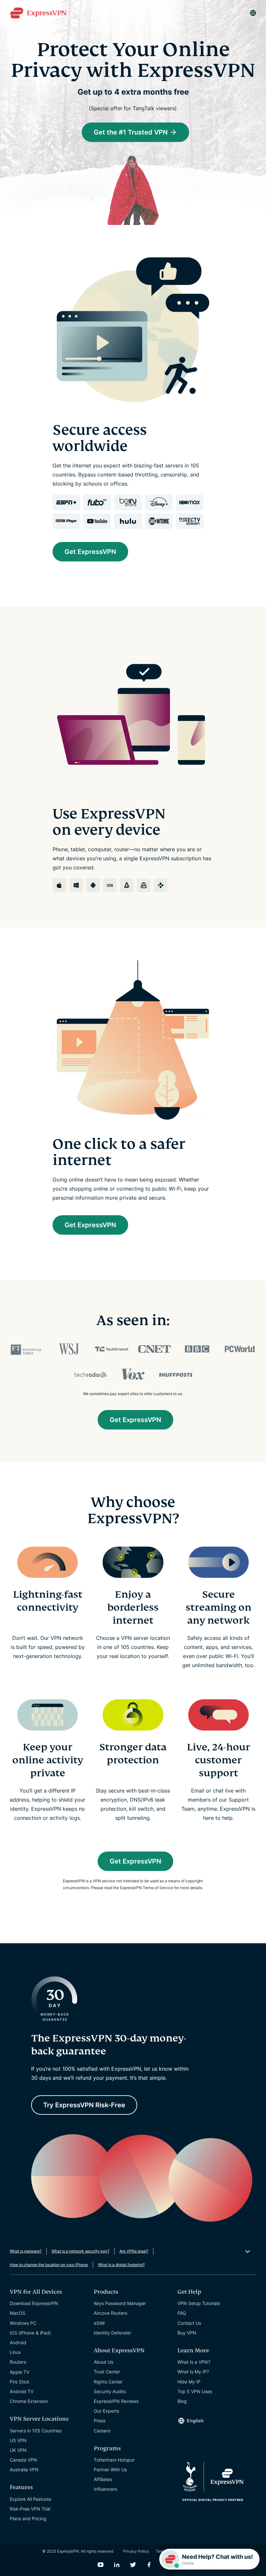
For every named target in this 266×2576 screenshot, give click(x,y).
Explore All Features (30, 2499)
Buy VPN (187, 2333)
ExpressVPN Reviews (116, 2401)
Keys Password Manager (120, 2303)
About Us (103, 2362)
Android (18, 2342)
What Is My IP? (193, 2372)
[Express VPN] (38, 13)
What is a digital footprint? (121, 2265)
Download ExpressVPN (34, 2303)
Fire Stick (20, 2382)
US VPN (18, 2440)
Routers (18, 2362)
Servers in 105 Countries (36, 2431)
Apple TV (19, 2372)
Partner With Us (110, 2470)
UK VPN (18, 2450)
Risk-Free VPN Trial (30, 2509)
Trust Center (107, 2372)
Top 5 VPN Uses (195, 2391)
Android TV (22, 2391)
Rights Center (108, 2382)
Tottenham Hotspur (114, 2460)
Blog (182, 2401)
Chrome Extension (29, 2401)
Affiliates (103, 2479)
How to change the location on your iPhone (49, 2265)
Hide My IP (189, 2382)
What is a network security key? (80, 2251)
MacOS (18, 2313)
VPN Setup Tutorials (199, 2303)
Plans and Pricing (28, 2518)
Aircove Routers (110, 2313)
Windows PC (23, 2323)
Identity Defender (112, 2333)
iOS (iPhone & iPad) (30, 2333)
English (195, 2421)
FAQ (182, 2313)
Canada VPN (23, 2460)
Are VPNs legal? (134, 2251)
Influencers (105, 2489)
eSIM (99, 2323)
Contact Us (189, 2323)
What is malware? (26, 2251)
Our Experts (106, 2411)
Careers (102, 2431)
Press (100, 2421)
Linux (15, 2352)
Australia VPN (24, 2470)
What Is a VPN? (194, 2362)
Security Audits (110, 2391)
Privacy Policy (136, 2551)
